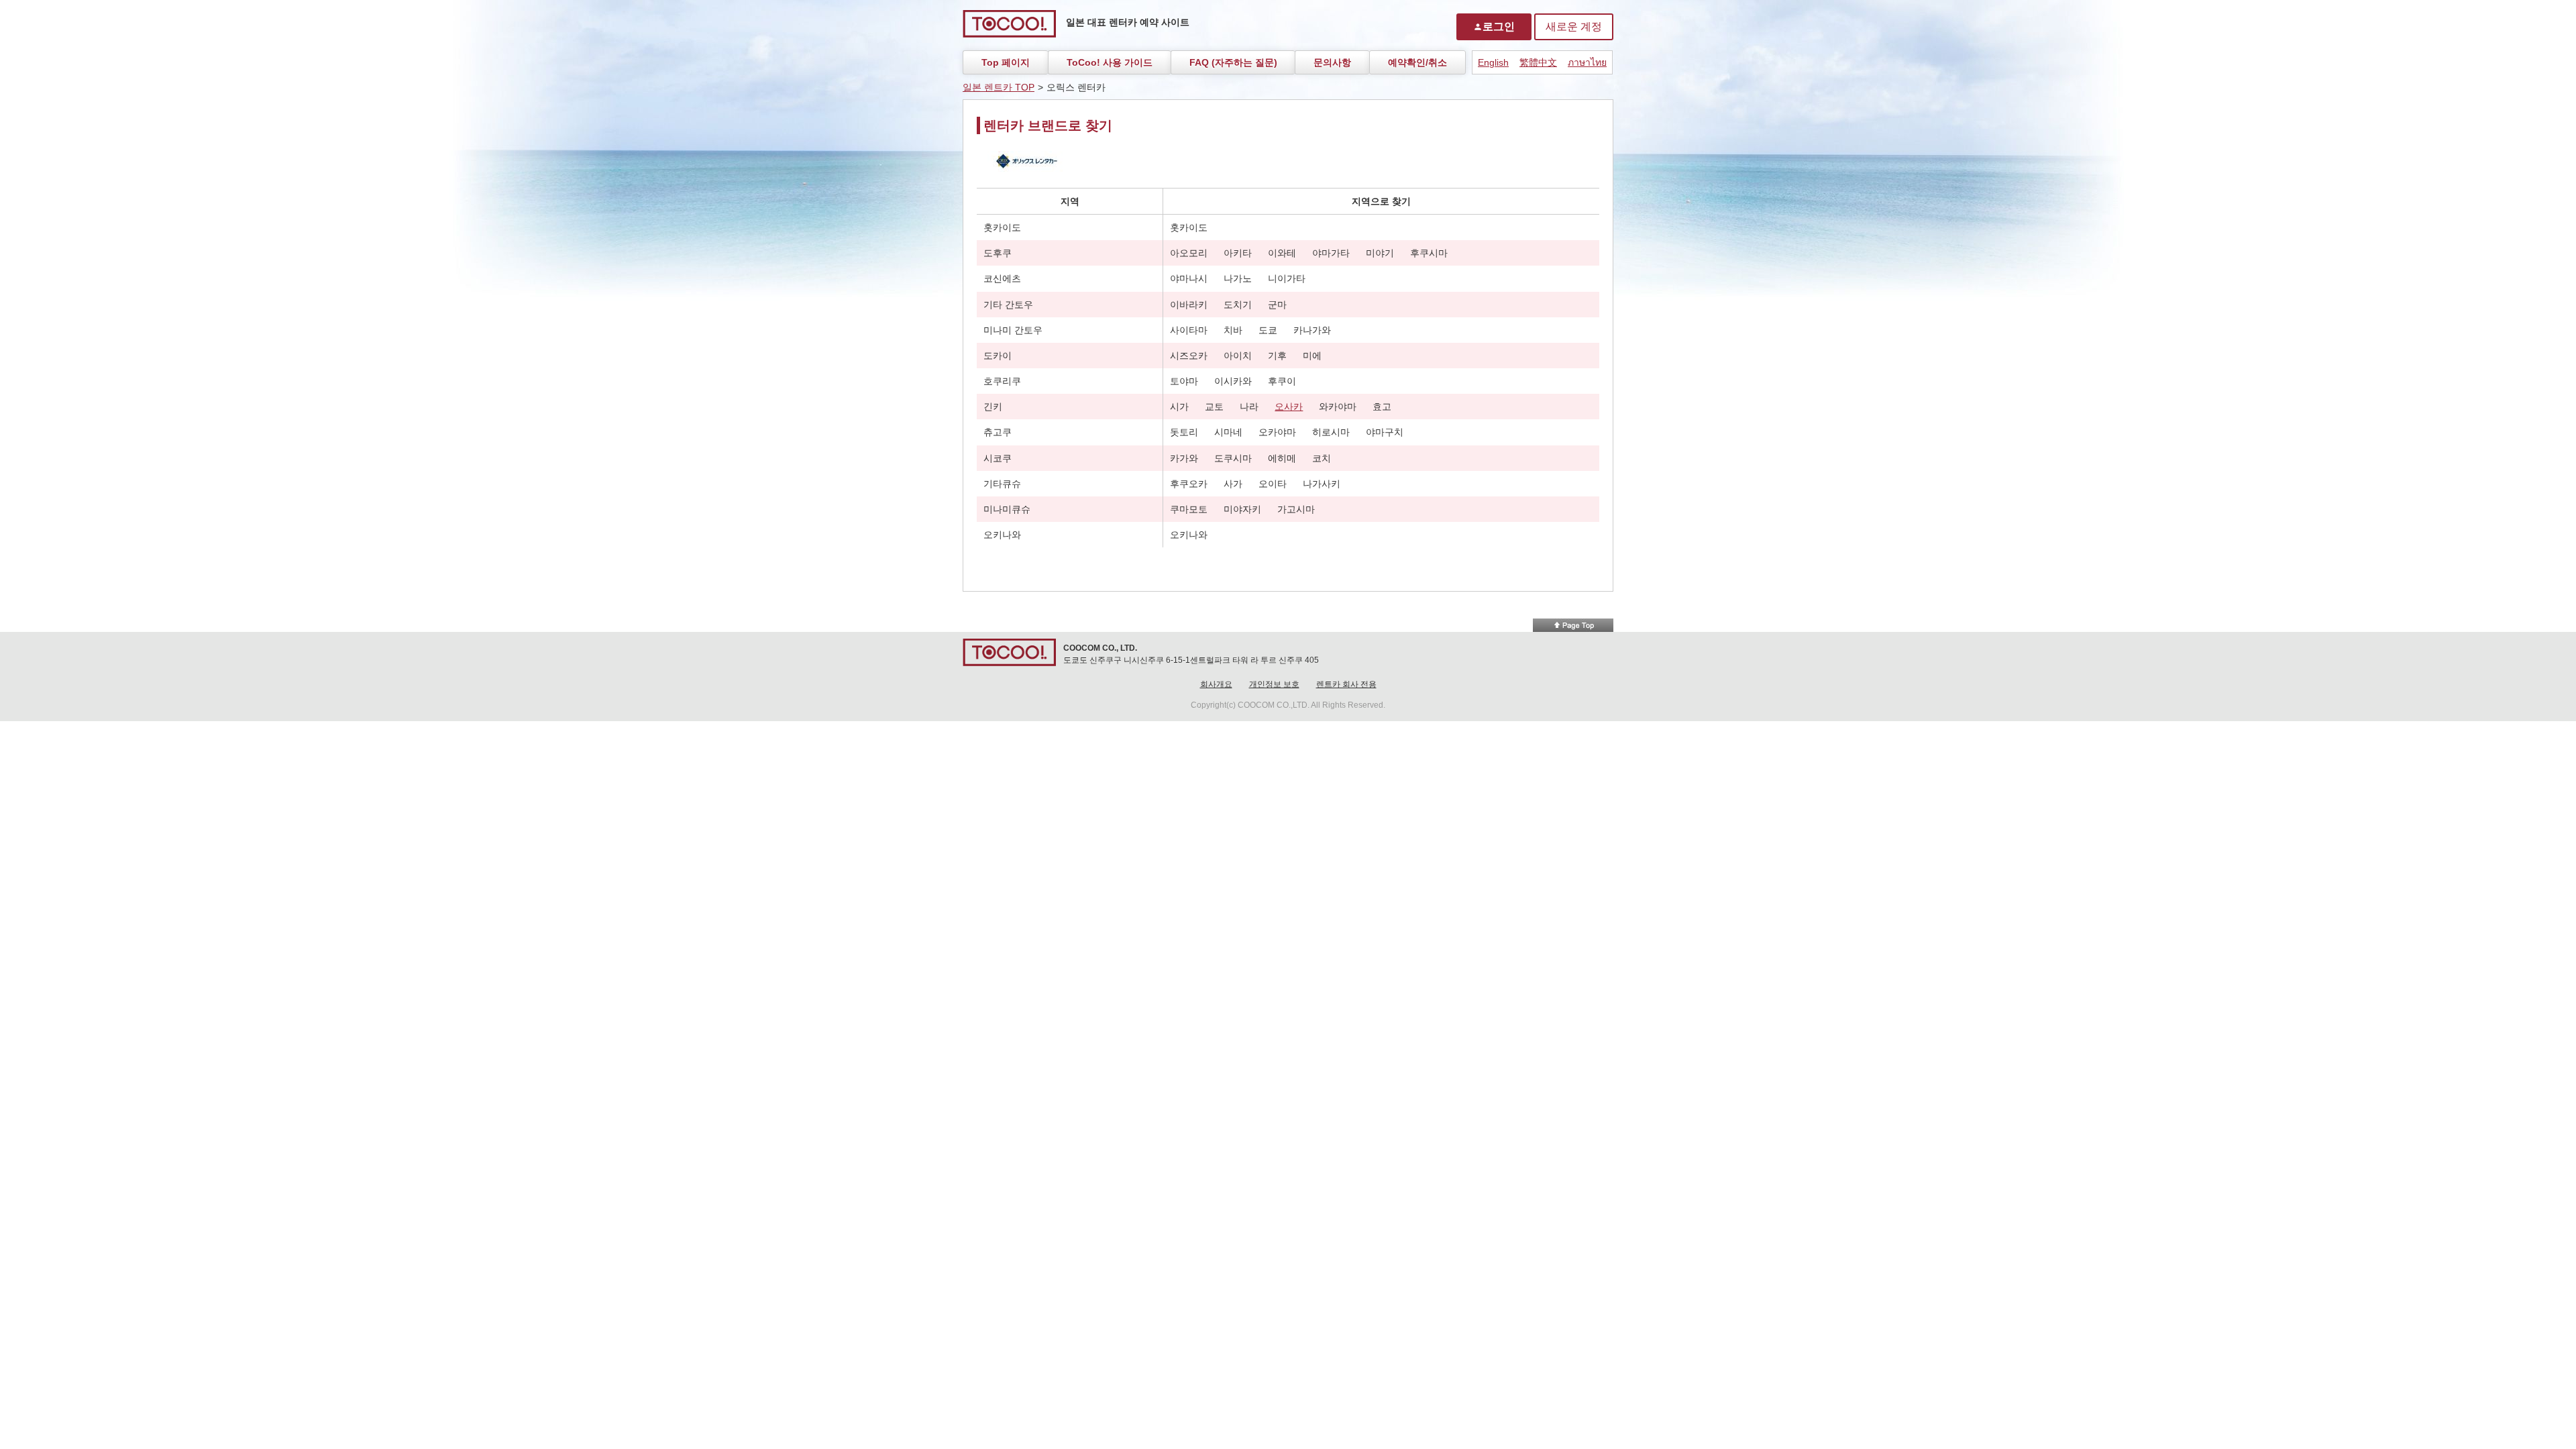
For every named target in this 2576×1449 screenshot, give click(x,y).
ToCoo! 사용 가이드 (1110, 62)
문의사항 (1332, 62)
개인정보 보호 (1274, 684)
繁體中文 (1538, 62)
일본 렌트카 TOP (999, 87)
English (1493, 62)
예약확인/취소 (1417, 62)
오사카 (1289, 407)
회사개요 (1216, 684)
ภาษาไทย (1587, 62)
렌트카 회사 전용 (1346, 684)
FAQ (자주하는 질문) (1233, 62)
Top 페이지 (1006, 62)
